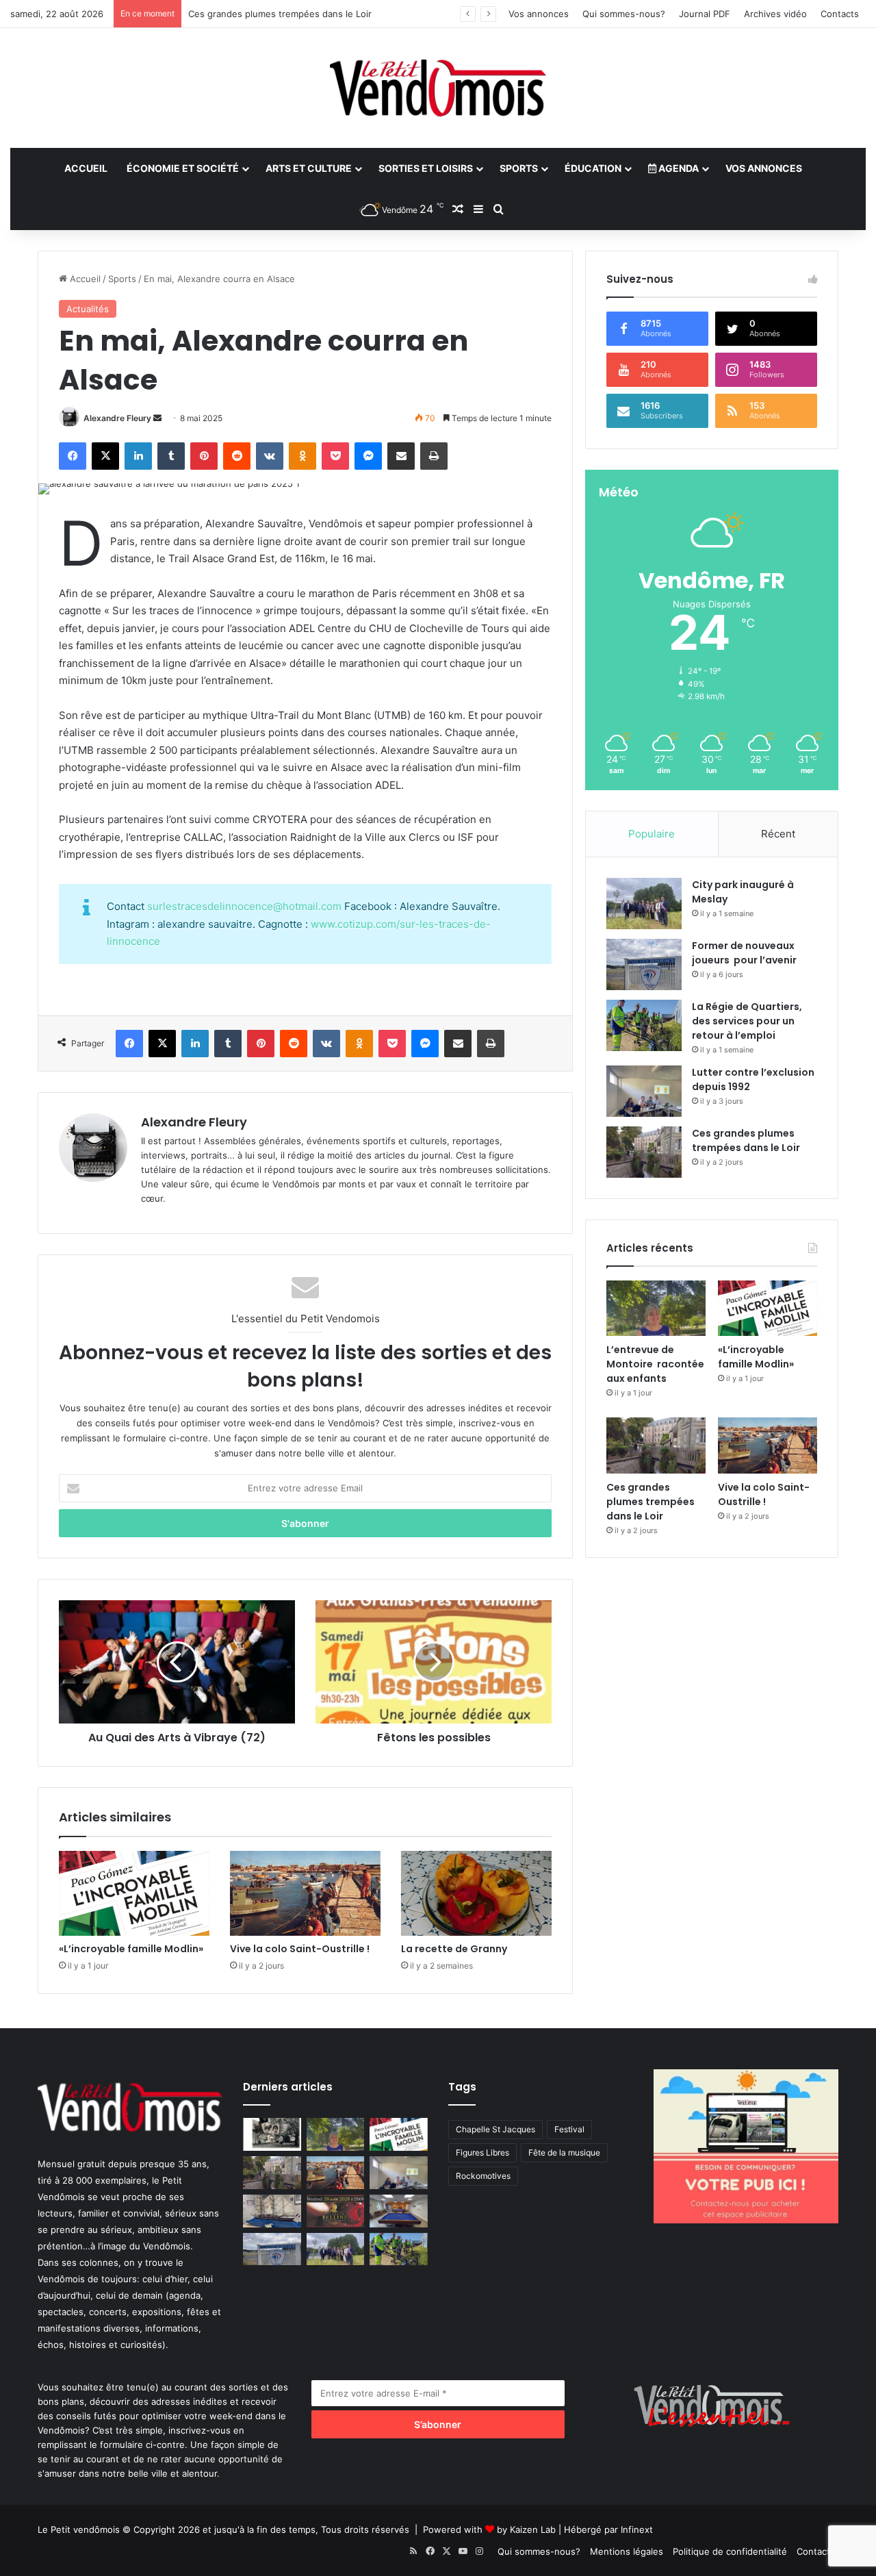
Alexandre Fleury (117, 418)
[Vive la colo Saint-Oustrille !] (305, 1893)
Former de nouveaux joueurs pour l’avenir (744, 953)
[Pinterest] (204, 456)
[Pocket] (335, 456)
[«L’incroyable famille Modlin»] (134, 1893)
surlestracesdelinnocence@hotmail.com (244, 906)
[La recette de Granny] (476, 1893)
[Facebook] (73, 456)
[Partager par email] (401, 456)
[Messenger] (368, 456)
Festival (569, 2129)
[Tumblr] (171, 456)
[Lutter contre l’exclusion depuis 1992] (644, 1091)
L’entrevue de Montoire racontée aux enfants (655, 1364)
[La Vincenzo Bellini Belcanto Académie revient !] (336, 2211)
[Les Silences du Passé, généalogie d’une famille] (272, 2134)
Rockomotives (483, 2176)
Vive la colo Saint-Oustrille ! (300, 1949)
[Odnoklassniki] (302, 456)
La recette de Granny (454, 1949)
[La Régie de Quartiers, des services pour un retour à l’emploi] (644, 1025)
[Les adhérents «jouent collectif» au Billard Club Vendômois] (399, 2211)
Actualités (88, 309)
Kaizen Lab (533, 2529)
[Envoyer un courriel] (157, 418)
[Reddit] (237, 456)
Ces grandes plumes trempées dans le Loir (280, 14)
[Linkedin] (138, 456)
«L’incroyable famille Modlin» (131, 1949)
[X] (105, 456)
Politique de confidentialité (730, 2551)
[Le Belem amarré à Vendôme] (272, 2211)
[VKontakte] (270, 456)
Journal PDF (705, 14)
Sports (519, 168)
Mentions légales (627, 2551)
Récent (778, 834)
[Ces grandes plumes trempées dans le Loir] (644, 1152)
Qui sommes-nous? (624, 14)
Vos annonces (539, 14)
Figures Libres (482, 2152)
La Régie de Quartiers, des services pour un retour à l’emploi (747, 1021)
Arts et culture (309, 168)
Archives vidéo (775, 14)
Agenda (678, 168)
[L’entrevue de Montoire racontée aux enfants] (656, 1309)
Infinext (637, 2529)
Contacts (840, 14)
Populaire (652, 834)
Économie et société (183, 168)
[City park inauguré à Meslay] (644, 904)
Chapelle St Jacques (495, 2129)
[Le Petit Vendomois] (438, 88)
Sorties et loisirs (426, 168)
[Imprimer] (434, 456)
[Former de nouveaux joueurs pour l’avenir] (644, 964)
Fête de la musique (564, 2152)
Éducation (593, 168)
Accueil (86, 168)
